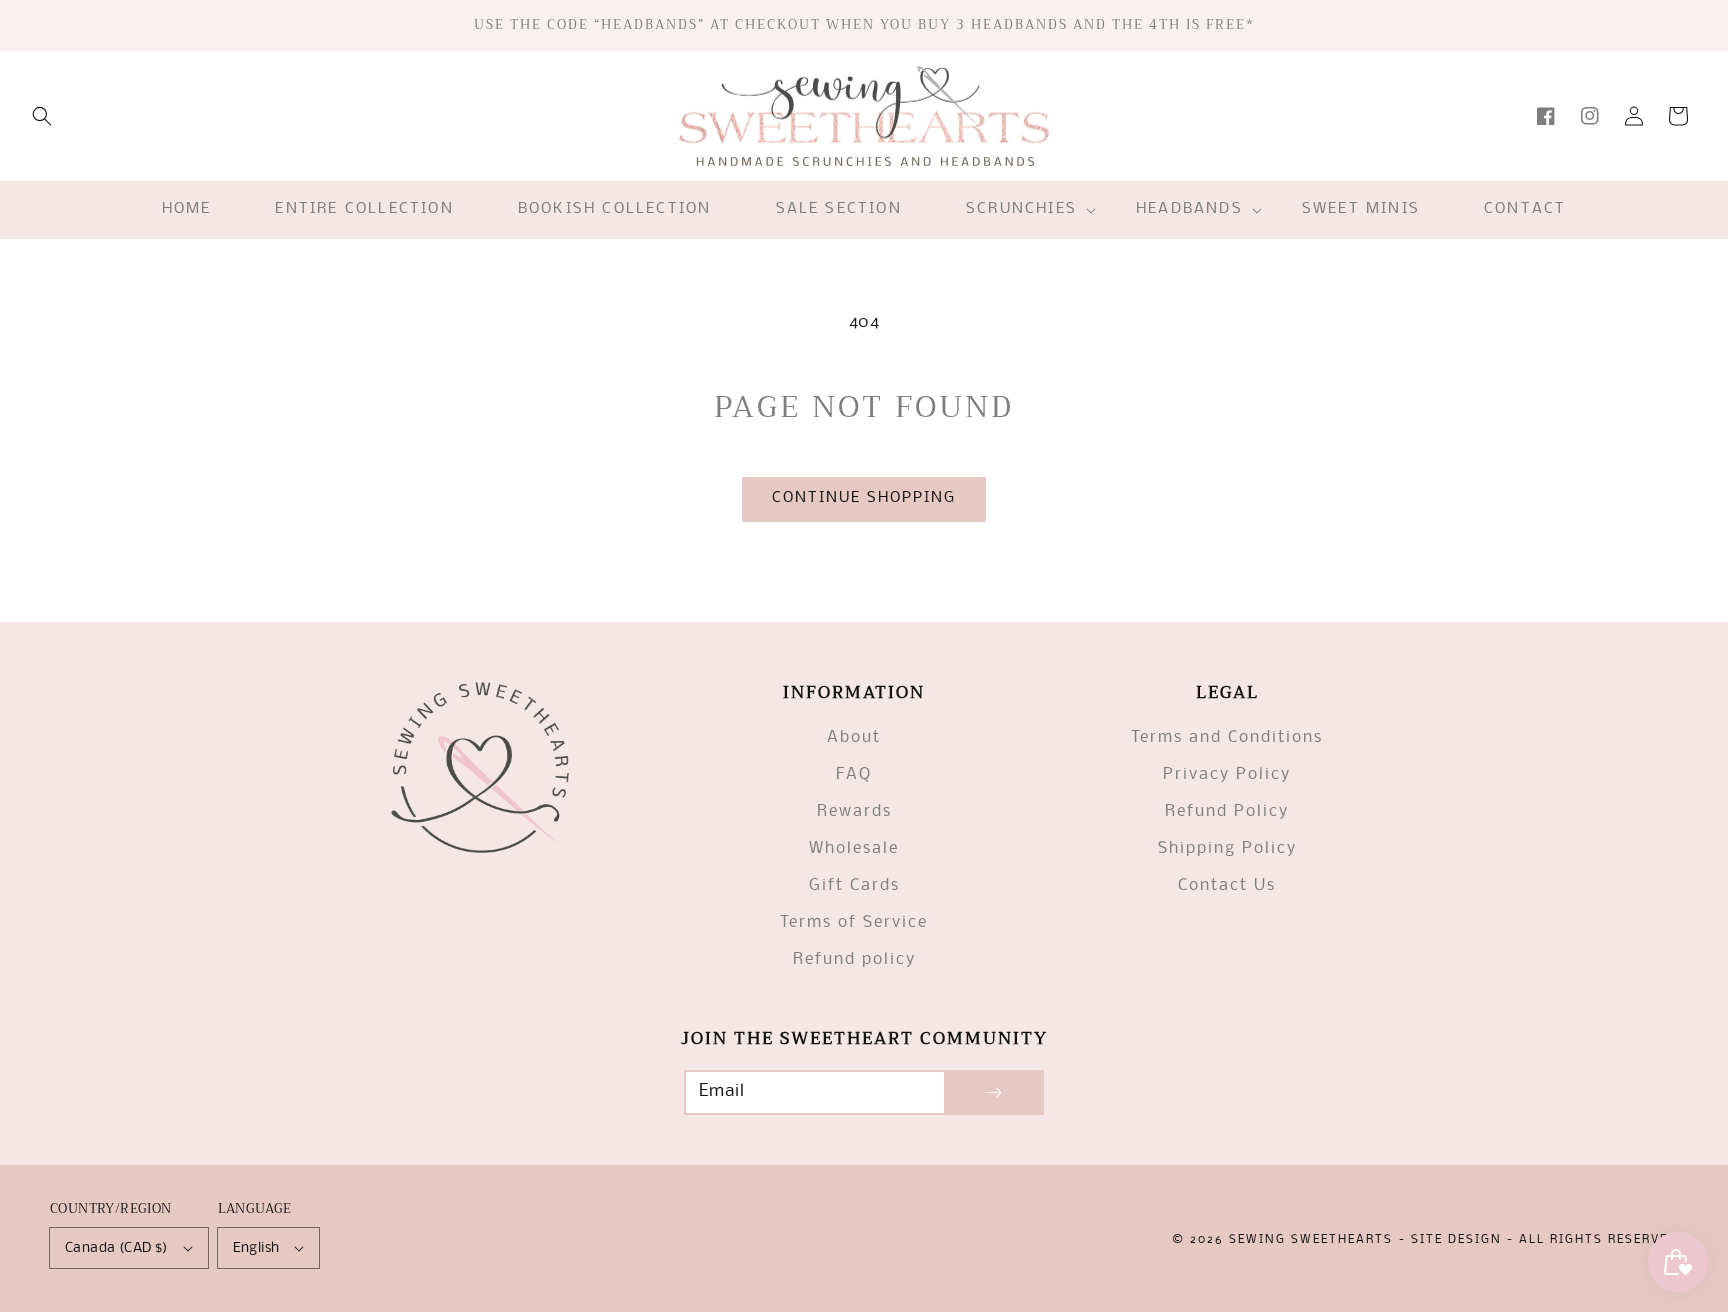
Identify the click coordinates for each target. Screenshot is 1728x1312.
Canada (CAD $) (116, 1248)
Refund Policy (1227, 811)
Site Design (1456, 1240)
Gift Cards (854, 885)
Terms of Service (854, 922)
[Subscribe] (994, 1092)
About (854, 737)
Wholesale (854, 848)
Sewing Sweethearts (1311, 1240)
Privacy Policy (1227, 774)
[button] (42, 116)
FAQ (854, 774)
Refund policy (854, 959)
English (256, 1248)
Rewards (854, 811)
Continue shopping (864, 498)
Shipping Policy (1227, 848)
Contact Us (1227, 885)
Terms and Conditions (1227, 737)
